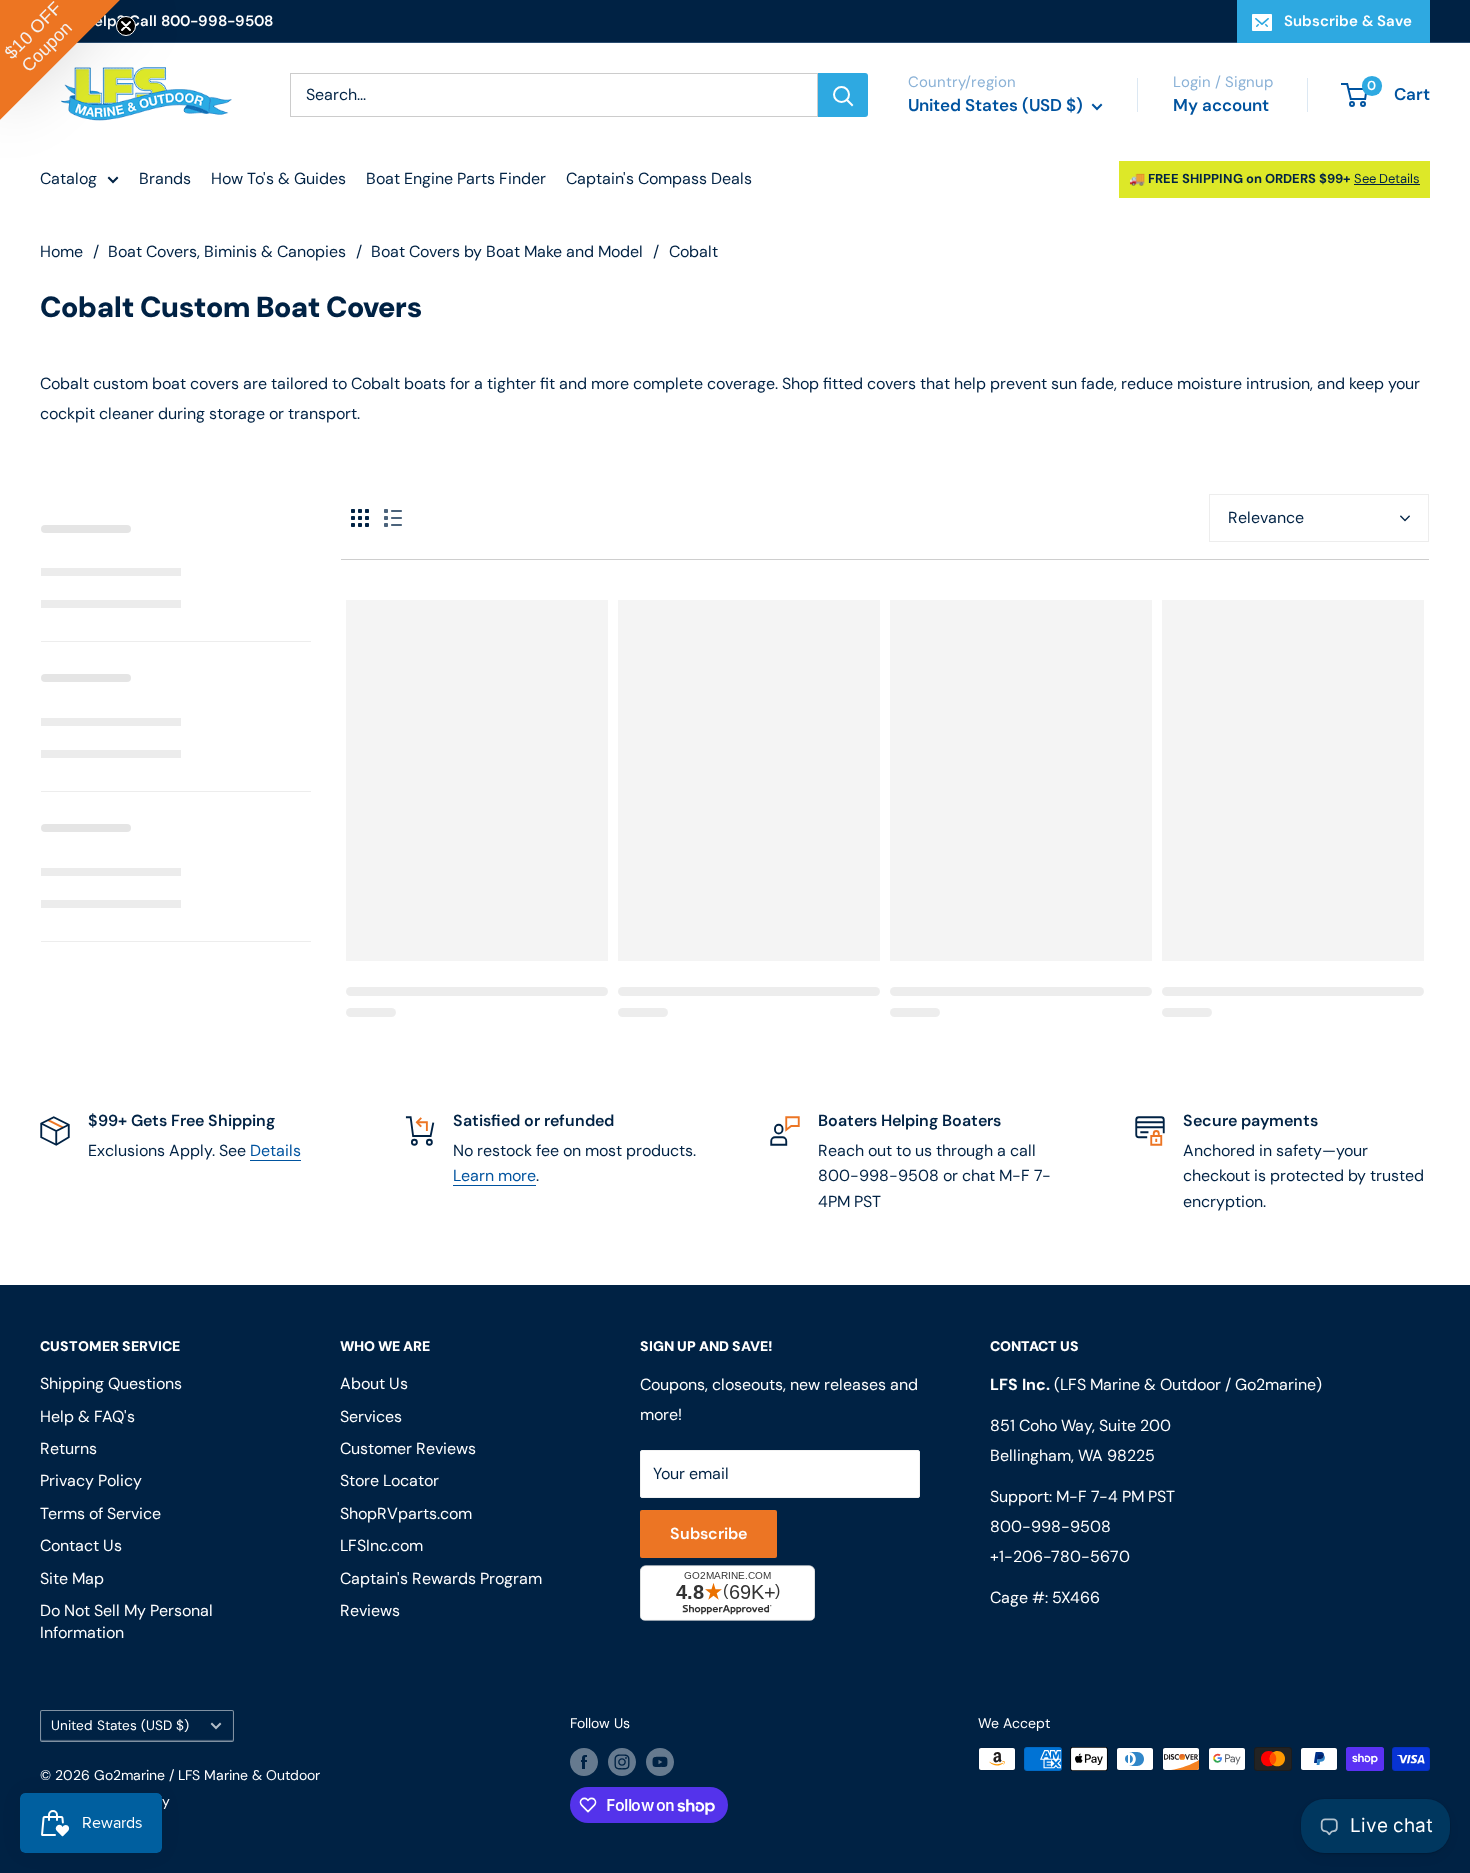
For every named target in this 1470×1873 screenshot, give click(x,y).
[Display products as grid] (360, 518)
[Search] (843, 95)
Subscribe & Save (1348, 21)
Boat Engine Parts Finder (456, 178)
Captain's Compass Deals (659, 178)
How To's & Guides (278, 178)
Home (61, 251)
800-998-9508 (1050, 1526)
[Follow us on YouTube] (660, 1761)
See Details (1387, 178)
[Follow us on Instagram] (622, 1761)
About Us (374, 1383)
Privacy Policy (91, 1480)
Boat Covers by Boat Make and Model (507, 251)
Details (275, 1150)
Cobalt (693, 251)
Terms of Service (100, 1513)
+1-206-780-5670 (1060, 1556)
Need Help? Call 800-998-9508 (156, 21)
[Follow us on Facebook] (584, 1761)
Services (371, 1416)
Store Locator (389, 1480)
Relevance (1266, 517)
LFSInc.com (381, 1545)
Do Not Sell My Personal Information (126, 1621)
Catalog (68, 178)
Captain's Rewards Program (441, 1578)
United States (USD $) (120, 1725)
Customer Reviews (408, 1448)
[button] (60, 60)
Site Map (72, 1578)
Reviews (370, 1610)
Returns (68, 1448)
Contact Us (81, 1545)
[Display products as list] (393, 518)
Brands (165, 178)
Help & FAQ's (87, 1416)
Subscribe (708, 1533)
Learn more (494, 1175)
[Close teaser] (126, 26)
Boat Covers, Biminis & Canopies (227, 251)
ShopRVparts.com (406, 1513)
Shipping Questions (111, 1383)
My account (1221, 105)
